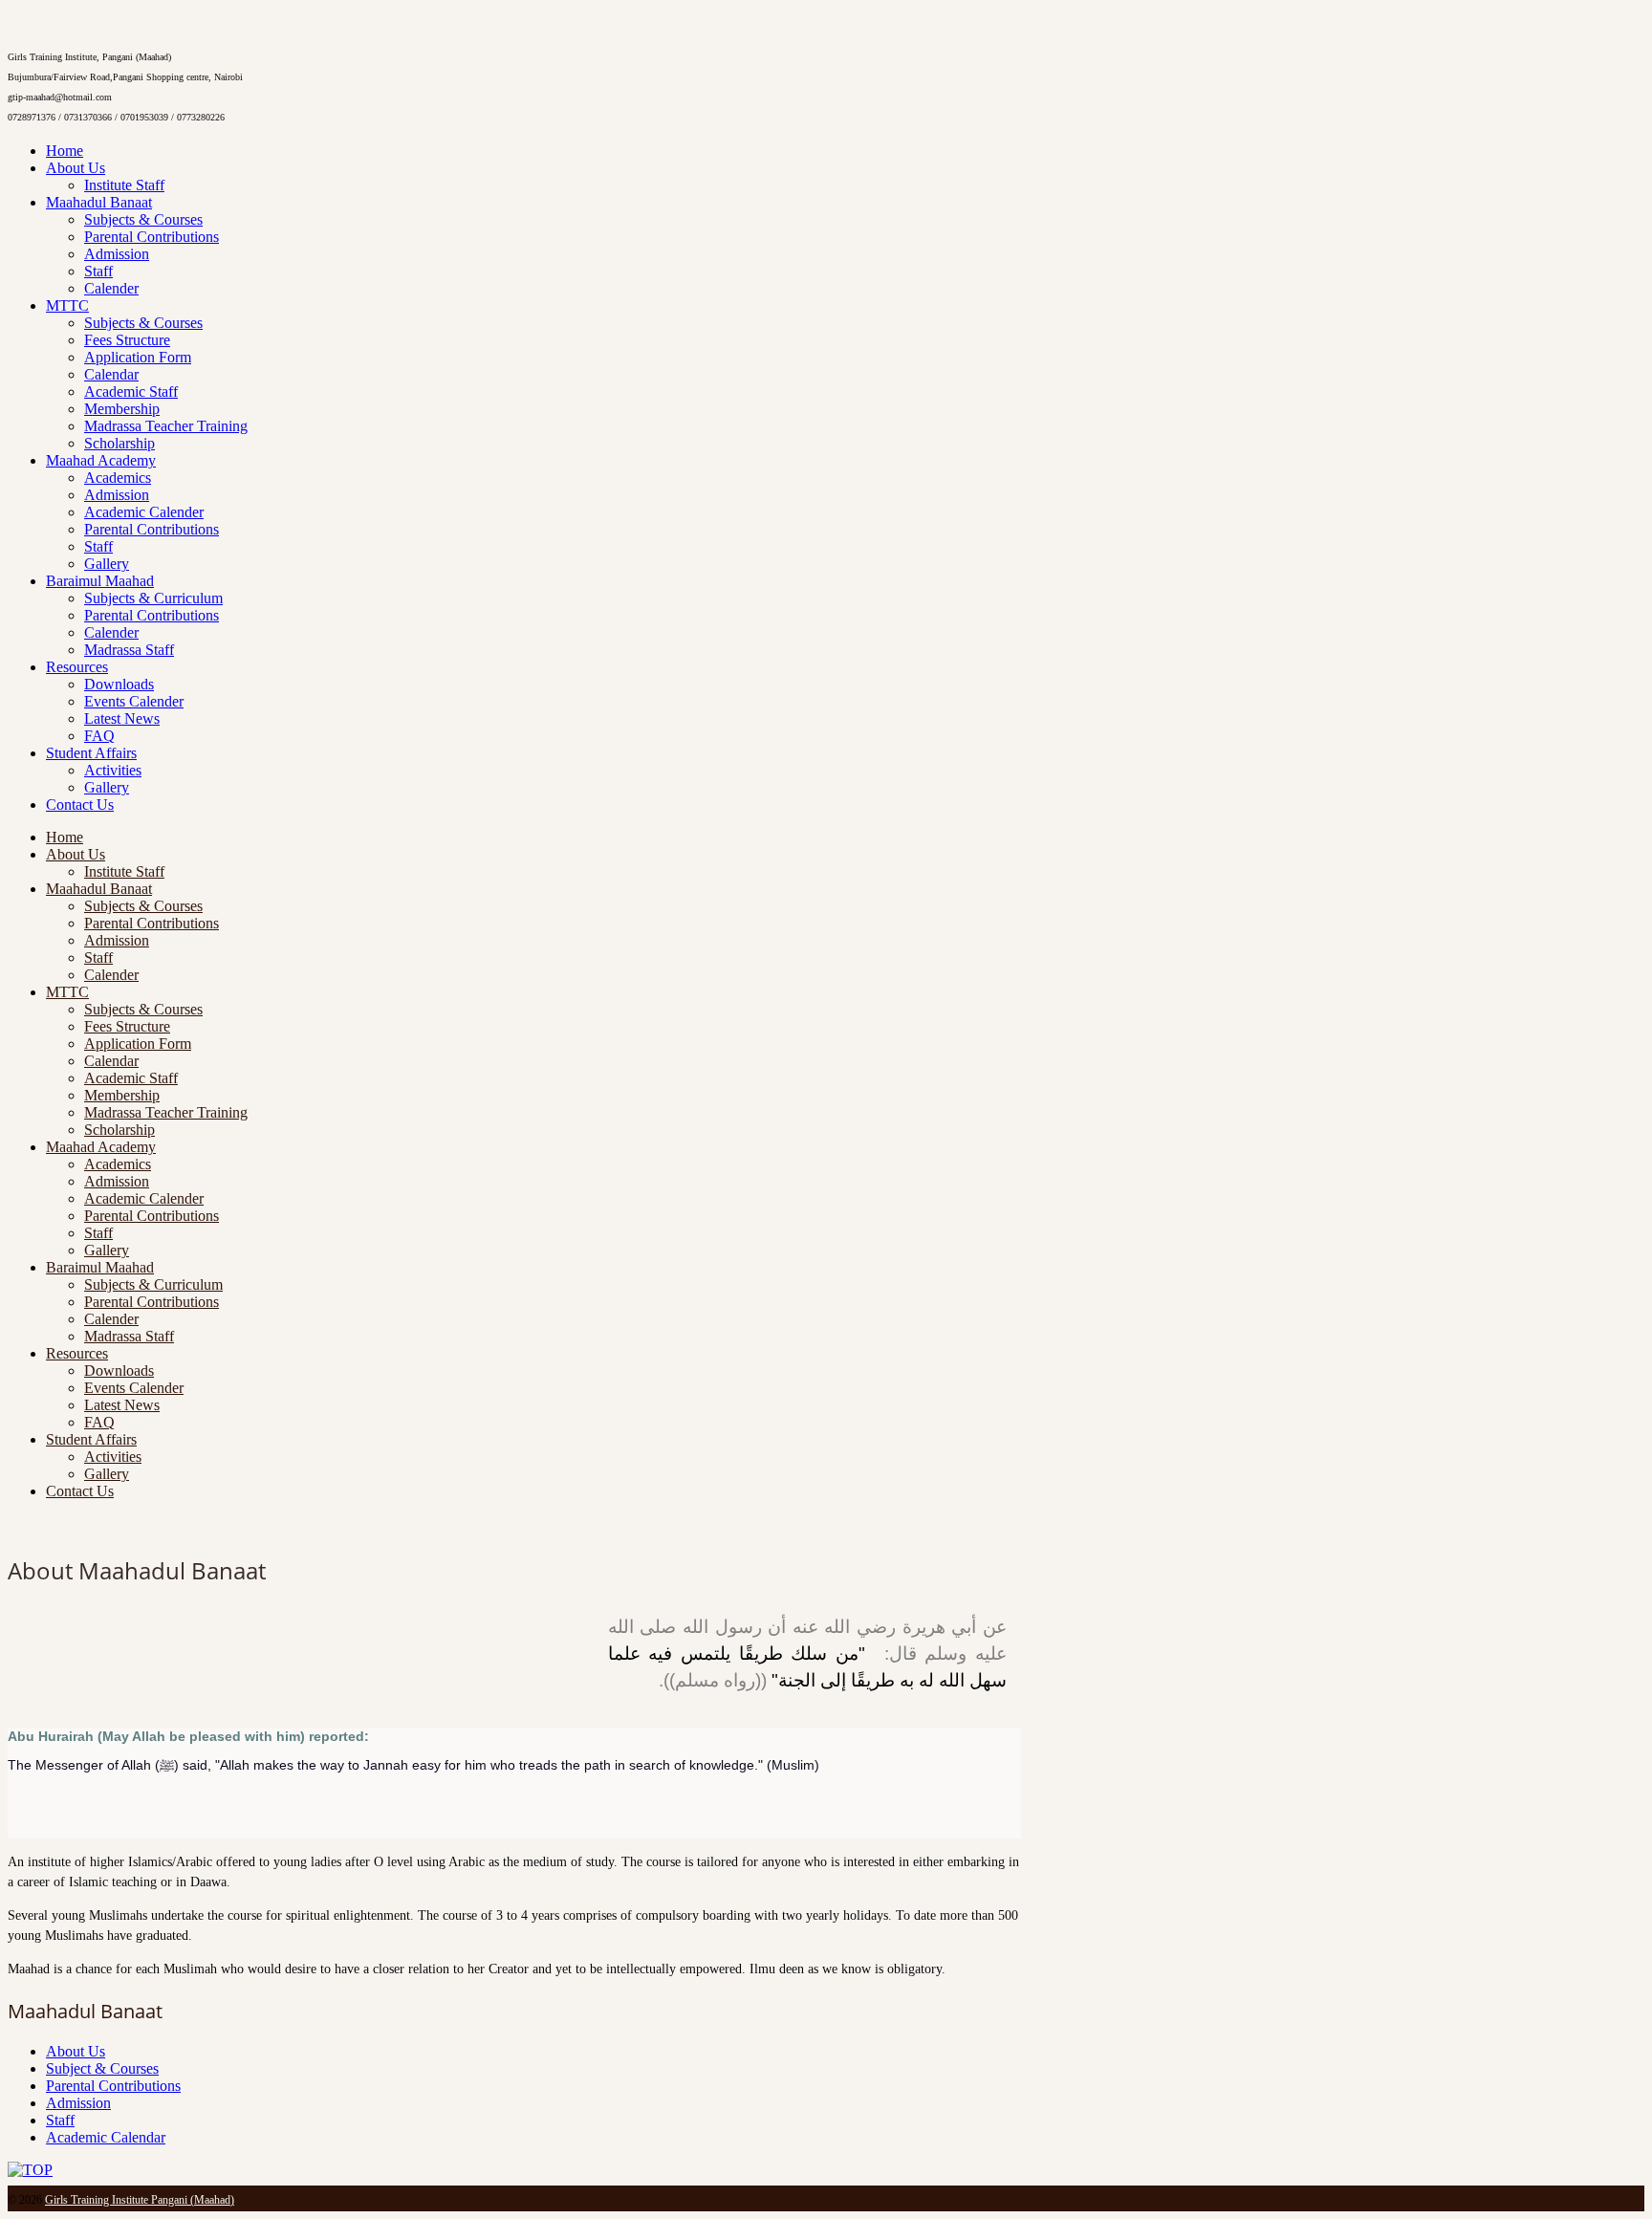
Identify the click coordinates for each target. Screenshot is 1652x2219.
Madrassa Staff (129, 650)
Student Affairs (91, 753)
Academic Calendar (106, 2137)
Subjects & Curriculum (153, 598)
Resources (77, 667)
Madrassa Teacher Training (166, 426)
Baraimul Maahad (100, 581)
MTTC (67, 305)
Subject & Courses (102, 2068)
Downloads (119, 684)
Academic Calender (144, 512)
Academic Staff (131, 392)
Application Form (138, 357)
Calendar (111, 374)
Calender (111, 288)
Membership (122, 409)
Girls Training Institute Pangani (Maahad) (140, 2200)
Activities (113, 770)
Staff (98, 271)
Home (65, 151)
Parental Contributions (152, 237)
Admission (117, 254)
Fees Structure (127, 340)
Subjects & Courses (143, 219)
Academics (118, 478)
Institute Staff (124, 185)
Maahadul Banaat (99, 202)
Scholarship (120, 443)
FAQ (99, 736)
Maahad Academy (101, 460)
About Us (76, 168)
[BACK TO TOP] (30, 2170)
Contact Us (80, 805)
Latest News (122, 718)
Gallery (107, 564)
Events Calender (134, 701)
